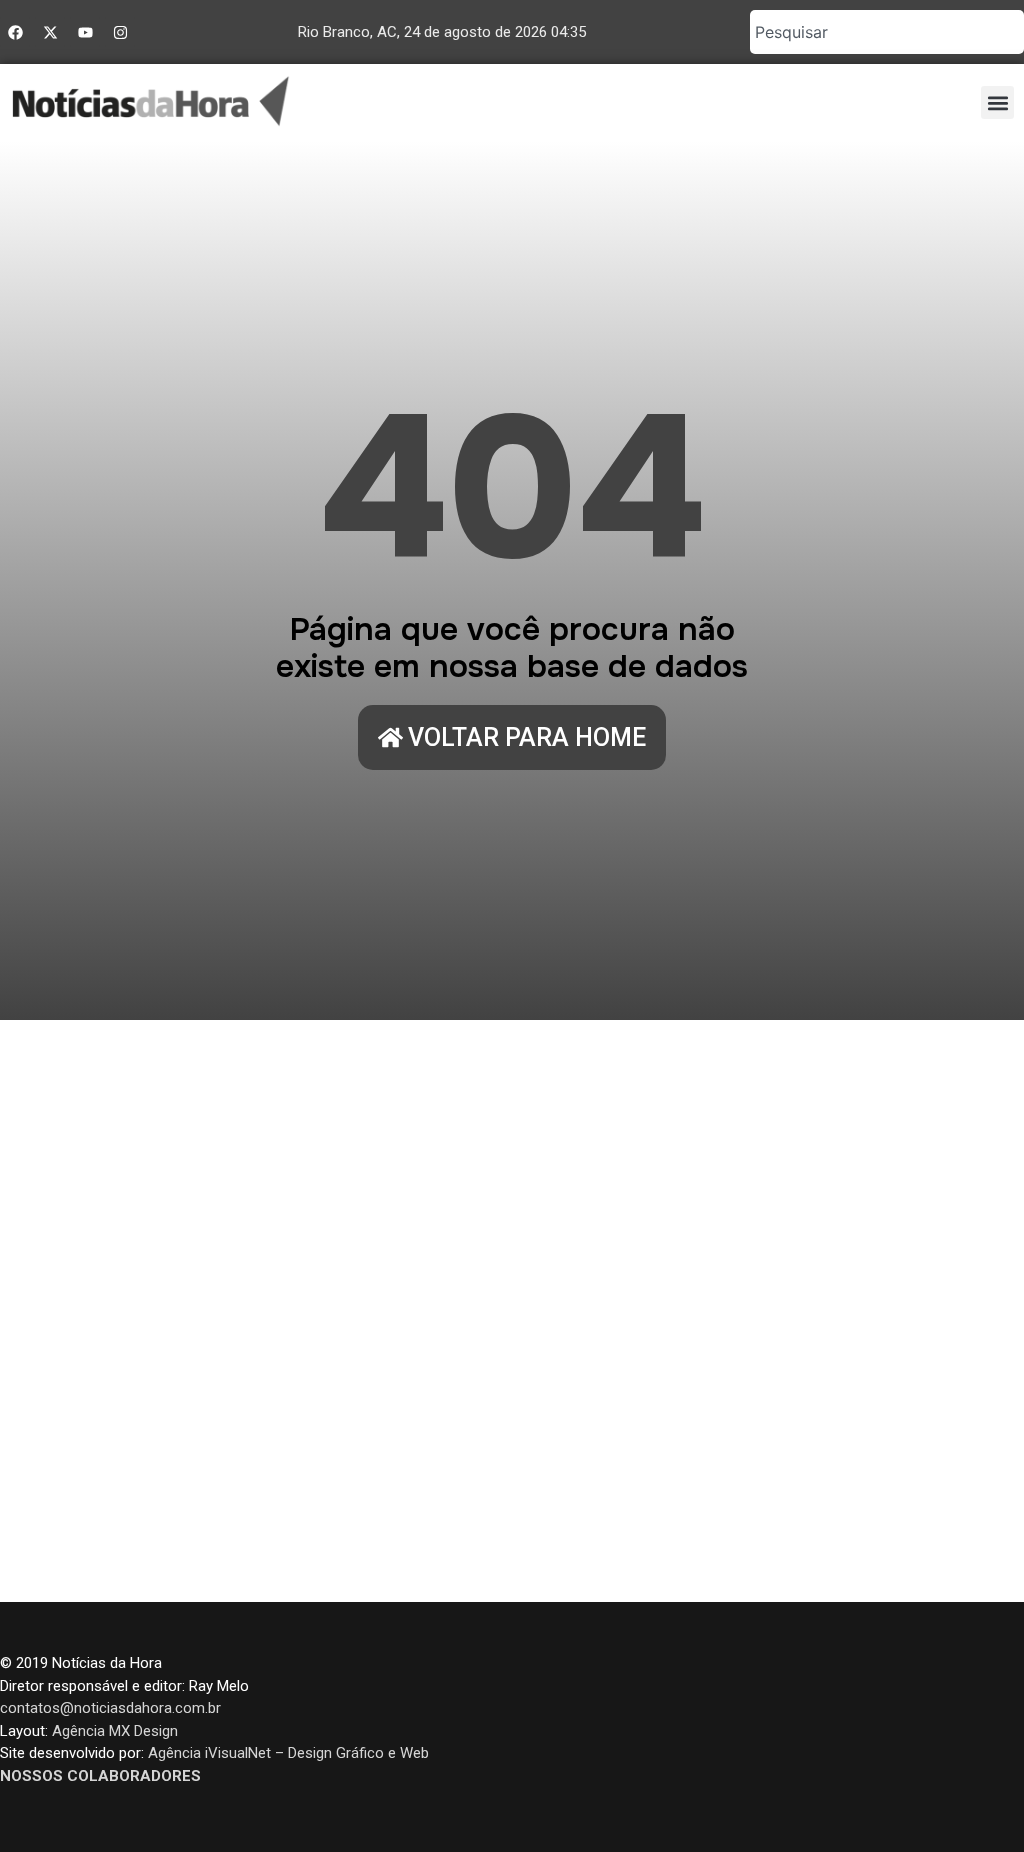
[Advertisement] (512, 1311)
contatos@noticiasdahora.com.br (110, 1708)
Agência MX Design (115, 1731)
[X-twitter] (50, 32)
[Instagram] (120, 32)
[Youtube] (85, 32)
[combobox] (887, 32)
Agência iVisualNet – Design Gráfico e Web (288, 1753)
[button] (997, 102)
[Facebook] (15, 32)
